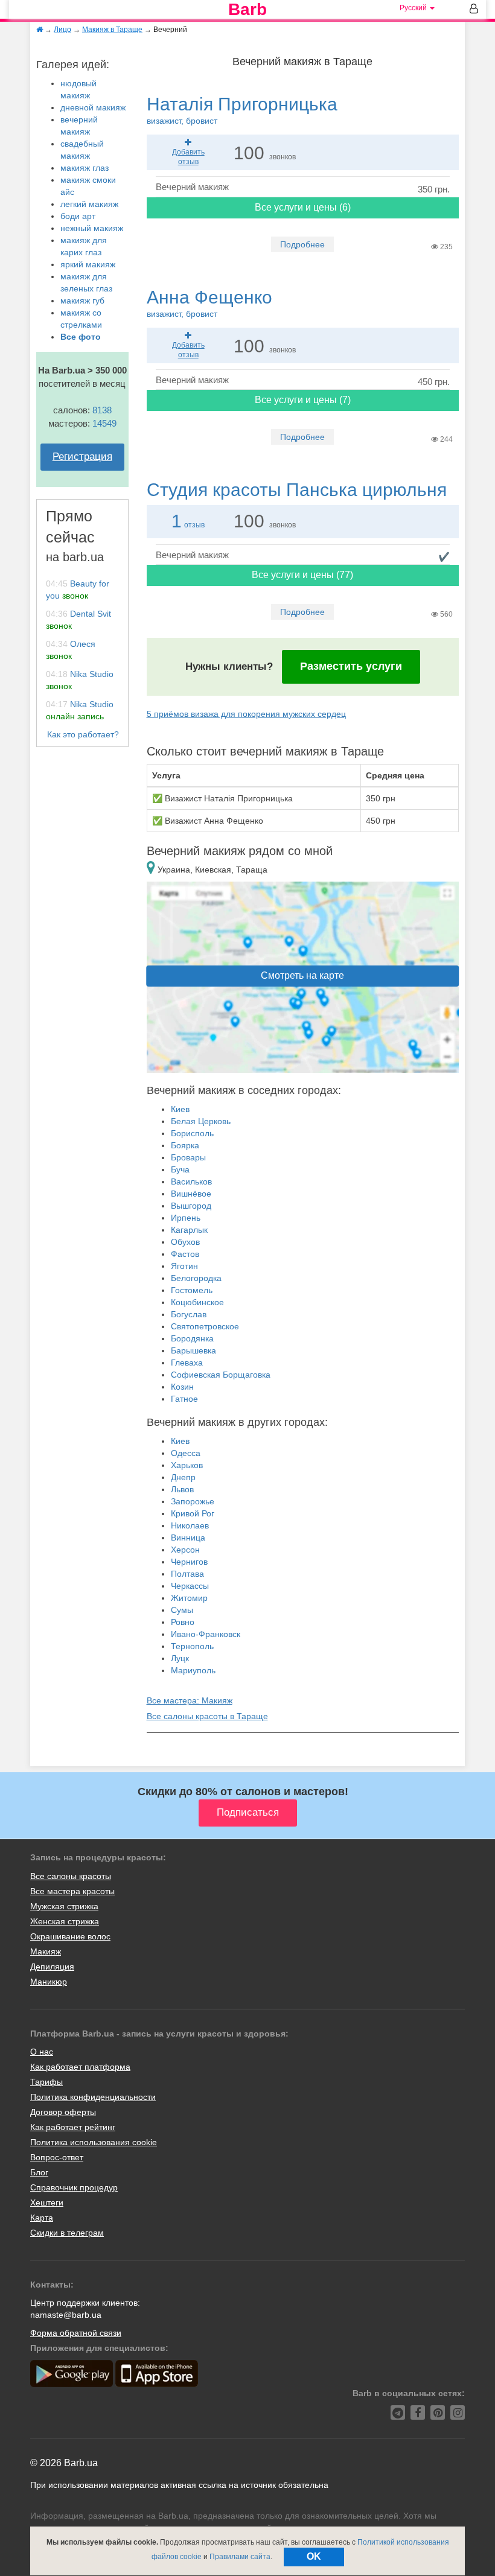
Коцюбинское (197, 1302)
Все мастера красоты (72, 1891)
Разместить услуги (351, 666)
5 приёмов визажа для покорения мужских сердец (246, 714)
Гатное (184, 1399)
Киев (180, 1109)
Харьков (187, 1465)
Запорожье (193, 1501)
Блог (39, 2172)
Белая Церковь (201, 1121)
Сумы (182, 1610)
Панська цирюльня (297, 490)
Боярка (185, 1145)
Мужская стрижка (64, 1906)
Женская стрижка (65, 1921)
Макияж (46, 1951)
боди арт (78, 216)
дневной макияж (93, 107)
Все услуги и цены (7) (303, 400)
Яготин (184, 1266)
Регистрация (82, 456)
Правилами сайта (240, 2557)
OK (314, 2556)
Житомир (189, 1598)
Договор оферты (63, 2112)
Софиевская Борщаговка (221, 1375)
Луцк (180, 1658)
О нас (42, 2052)
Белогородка (196, 1278)
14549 (104, 423)
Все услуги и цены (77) (302, 575)
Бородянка (192, 1338)
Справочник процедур (74, 2187)
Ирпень (186, 1218)
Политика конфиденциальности (93, 2097)
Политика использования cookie (94, 2142)
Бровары (188, 1157)
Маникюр (49, 1982)
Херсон (185, 1550)
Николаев (190, 1525)
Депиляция (52, 1967)
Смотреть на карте (302, 975)
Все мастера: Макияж (190, 1700)
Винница (188, 1538)
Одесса (186, 1453)
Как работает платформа (80, 2067)
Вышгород (191, 1206)
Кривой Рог (193, 1513)
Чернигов (189, 1562)
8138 (102, 410)
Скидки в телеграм (67, 2233)
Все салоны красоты (71, 1876)
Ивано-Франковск (206, 1634)
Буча (180, 1169)
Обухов (185, 1242)
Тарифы (46, 2082)
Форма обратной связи (76, 2333)
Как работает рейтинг (73, 2127)
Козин (182, 1387)
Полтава (187, 1574)
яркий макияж (88, 264)
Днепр (183, 1477)
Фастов (185, 1254)
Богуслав (189, 1314)
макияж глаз (85, 168)
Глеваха (187, 1363)
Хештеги (47, 2202)
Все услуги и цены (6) (303, 207)
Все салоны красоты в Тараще (207, 1716)
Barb (247, 10)
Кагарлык (189, 1230)
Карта (42, 2218)
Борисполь (192, 1133)
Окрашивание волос (70, 1936)
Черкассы (190, 1586)
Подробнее (302, 244)
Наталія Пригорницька (242, 110)
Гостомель (192, 1290)
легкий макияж (89, 204)
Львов (182, 1489)
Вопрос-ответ (57, 2157)
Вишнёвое (191, 1194)
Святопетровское (205, 1326)
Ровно (183, 1622)
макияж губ (82, 301)
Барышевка (193, 1350)
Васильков (191, 1181)
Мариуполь (193, 1670)
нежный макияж (92, 228)
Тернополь (192, 1646)
